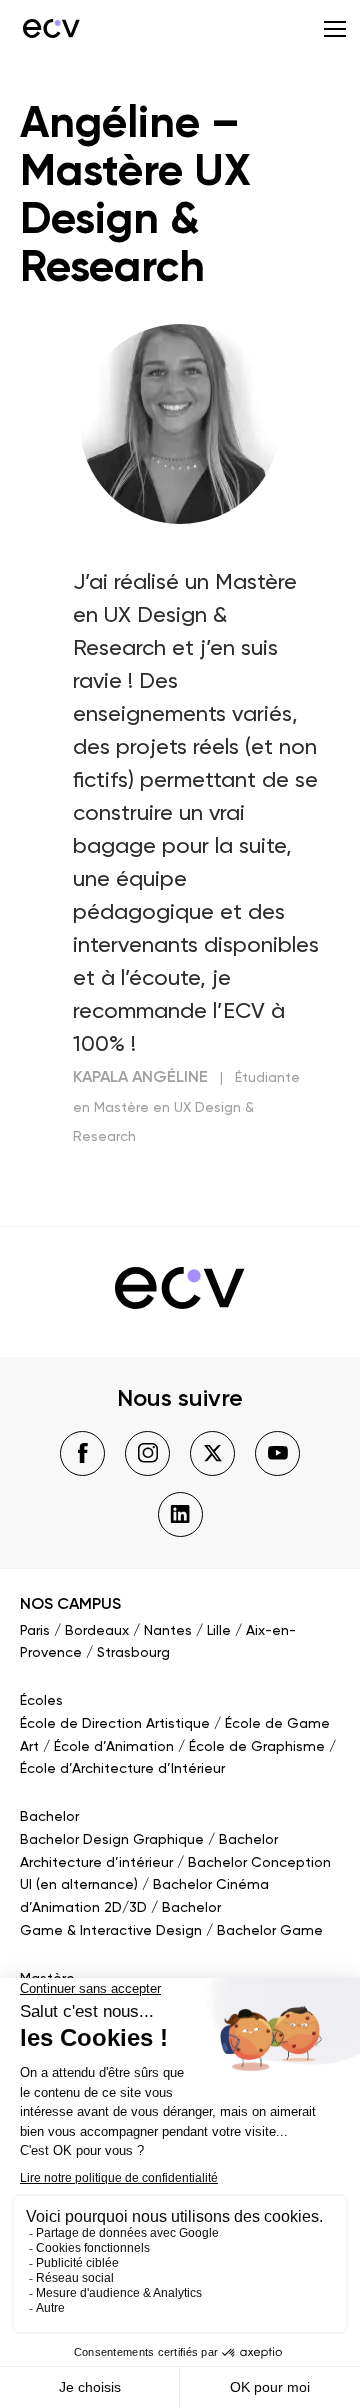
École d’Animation (114, 1747)
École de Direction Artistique (115, 1724)
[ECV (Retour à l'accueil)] (50, 28)
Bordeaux (97, 1631)
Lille (219, 1631)
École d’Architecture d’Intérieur (122, 1769)
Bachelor (49, 1817)
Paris (35, 1631)
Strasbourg (133, 1653)
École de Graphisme (257, 1747)
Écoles (41, 1701)
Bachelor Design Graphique (112, 1840)
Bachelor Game (270, 1931)
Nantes (168, 1631)
